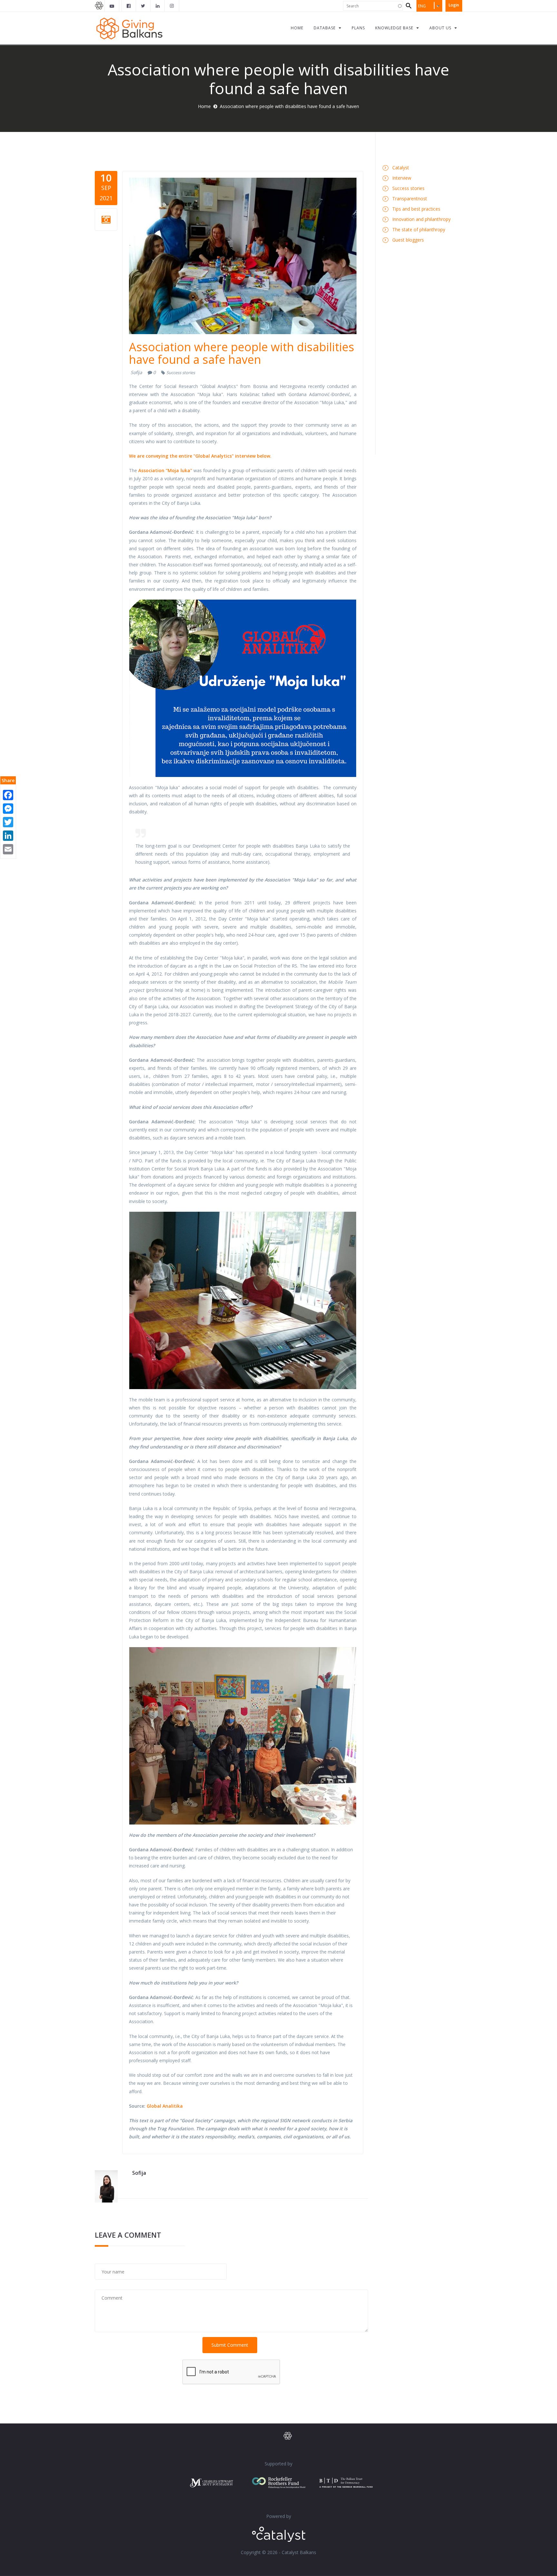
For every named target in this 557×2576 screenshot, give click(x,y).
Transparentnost (410, 199)
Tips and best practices (416, 209)
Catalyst (401, 168)
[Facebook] (8, 794)
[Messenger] (8, 808)
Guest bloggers (408, 240)
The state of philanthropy (419, 229)
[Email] (8, 848)
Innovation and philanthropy (421, 219)
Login (454, 5)
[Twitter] (8, 821)
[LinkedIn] (8, 835)
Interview (402, 178)
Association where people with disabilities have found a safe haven (242, 353)
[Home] (129, 28)
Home (204, 106)
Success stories (181, 373)
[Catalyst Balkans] (129, 6)
